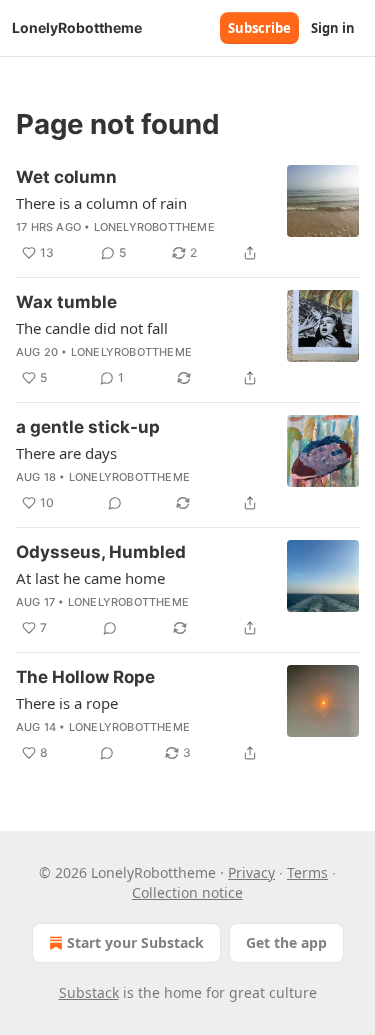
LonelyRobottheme (154, 227)
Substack (89, 992)
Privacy (251, 872)
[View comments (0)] (115, 503)
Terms (307, 872)
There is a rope (67, 703)
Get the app (286, 942)
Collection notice (187, 892)
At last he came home (90, 578)
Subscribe (259, 28)
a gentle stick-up (88, 427)
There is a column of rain (101, 203)
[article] (187, 215)
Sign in (333, 28)
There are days (66, 453)
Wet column (66, 177)
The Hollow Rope (85, 677)
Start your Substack (135, 942)
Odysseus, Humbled (101, 552)
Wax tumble (66, 302)
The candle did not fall (92, 328)
